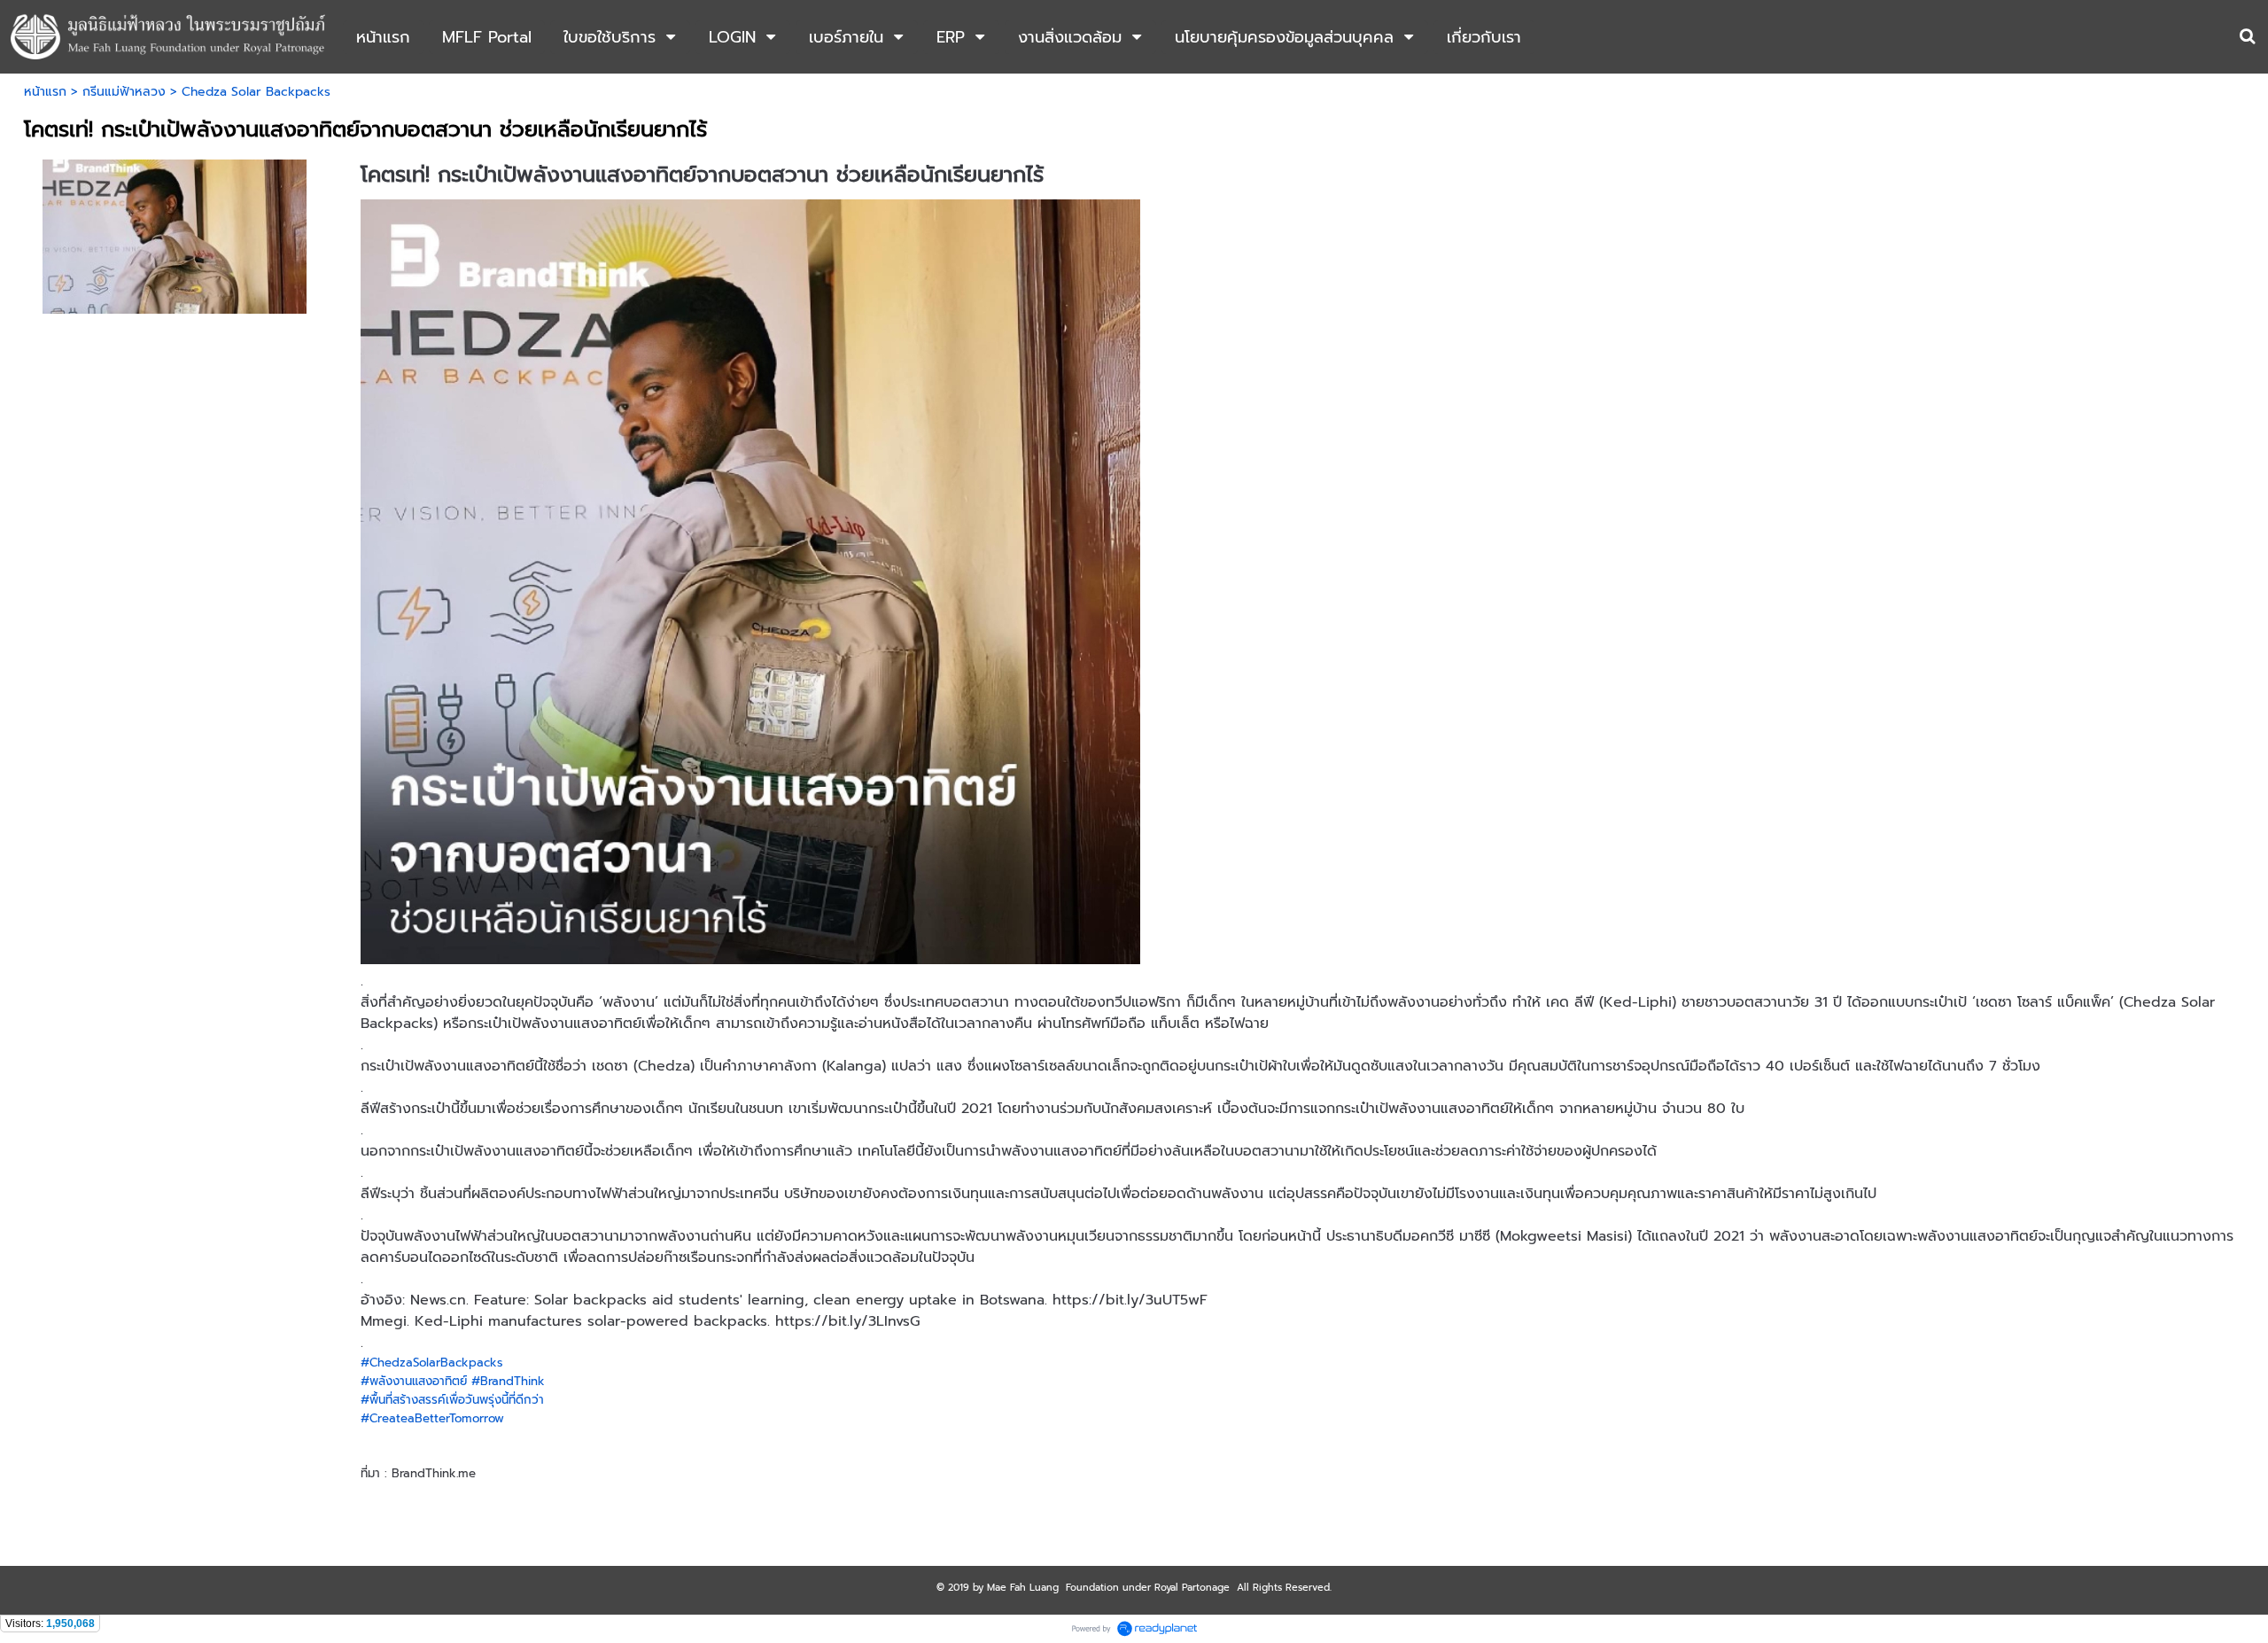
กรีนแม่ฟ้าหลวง (124, 92)
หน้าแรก (45, 92)
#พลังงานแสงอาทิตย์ (414, 1381)
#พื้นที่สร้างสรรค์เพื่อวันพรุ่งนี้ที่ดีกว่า (452, 1400)
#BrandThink (508, 1381)
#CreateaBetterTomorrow (432, 1418)
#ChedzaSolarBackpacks (432, 1363)
